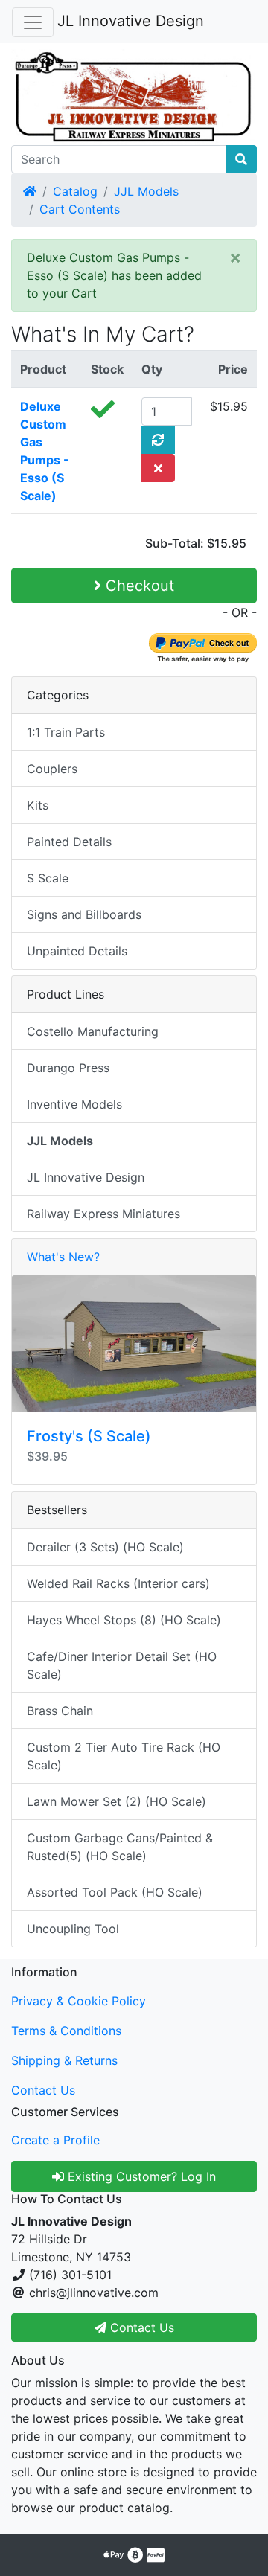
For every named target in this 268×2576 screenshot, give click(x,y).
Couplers (52, 769)
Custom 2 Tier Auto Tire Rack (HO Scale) (124, 1756)
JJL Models (146, 191)
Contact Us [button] (140, 2327)
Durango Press (68, 1068)
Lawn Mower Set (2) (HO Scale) (117, 1801)
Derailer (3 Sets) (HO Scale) (105, 1547)
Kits (38, 805)
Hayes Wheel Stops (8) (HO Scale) (124, 1620)
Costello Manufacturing (93, 1031)
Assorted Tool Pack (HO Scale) (115, 1892)
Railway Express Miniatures (103, 1214)
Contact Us (43, 2090)
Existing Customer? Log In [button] (140, 2176)
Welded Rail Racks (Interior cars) (118, 1583)
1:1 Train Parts (66, 732)
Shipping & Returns (64, 2060)
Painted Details (69, 842)
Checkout (138, 586)
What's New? (63, 1257)
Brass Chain (60, 1711)
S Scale (48, 878)
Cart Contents (80, 209)
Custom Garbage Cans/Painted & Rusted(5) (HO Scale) (120, 1847)
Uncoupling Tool (73, 1929)
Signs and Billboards (84, 914)
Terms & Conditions (66, 2031)
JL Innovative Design (131, 21)
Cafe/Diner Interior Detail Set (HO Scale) (122, 1665)
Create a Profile (55, 2140)
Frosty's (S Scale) (89, 1436)
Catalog (75, 191)
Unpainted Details (77, 951)
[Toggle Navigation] (33, 22)
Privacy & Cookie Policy (79, 2001)
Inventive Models (74, 1104)
